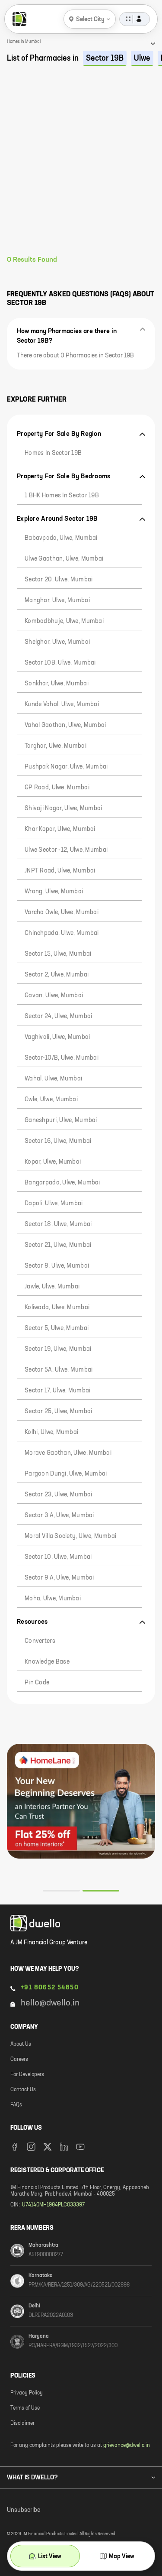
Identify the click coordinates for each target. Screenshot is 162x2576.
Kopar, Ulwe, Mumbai (53, 1162)
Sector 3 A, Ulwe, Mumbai (59, 1515)
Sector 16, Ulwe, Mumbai (58, 1141)
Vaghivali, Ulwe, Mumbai (57, 1037)
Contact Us (23, 2090)
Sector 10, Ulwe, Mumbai (58, 1557)
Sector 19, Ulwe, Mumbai (58, 1349)
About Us (21, 2044)
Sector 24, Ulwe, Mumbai (58, 1016)
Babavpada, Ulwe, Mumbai (61, 538)
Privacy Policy (27, 2393)
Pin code (37, 1683)
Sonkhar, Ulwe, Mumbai (57, 684)
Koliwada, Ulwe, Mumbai (57, 1307)
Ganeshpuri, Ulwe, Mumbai (61, 1120)
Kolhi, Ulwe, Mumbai (51, 1432)
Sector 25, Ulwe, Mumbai (58, 1411)
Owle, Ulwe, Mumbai (51, 1100)
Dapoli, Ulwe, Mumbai (54, 1204)
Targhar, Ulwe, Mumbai (56, 746)
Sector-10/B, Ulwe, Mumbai (62, 1058)
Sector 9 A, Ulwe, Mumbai (59, 1578)
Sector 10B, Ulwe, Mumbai (60, 663)
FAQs (16, 2105)
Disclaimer (22, 2424)
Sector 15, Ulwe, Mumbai (58, 954)
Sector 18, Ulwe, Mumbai (58, 1224)
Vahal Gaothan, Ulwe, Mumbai (65, 725)
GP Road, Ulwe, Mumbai (57, 788)
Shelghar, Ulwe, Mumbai (57, 642)
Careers (19, 2060)
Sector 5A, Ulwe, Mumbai (59, 1370)
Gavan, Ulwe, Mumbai (54, 996)
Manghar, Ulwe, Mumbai (57, 600)
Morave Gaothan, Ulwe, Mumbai (68, 1453)
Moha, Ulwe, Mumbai (53, 1599)
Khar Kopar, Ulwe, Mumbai (60, 829)
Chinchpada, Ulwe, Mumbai (62, 933)
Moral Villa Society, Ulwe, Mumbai (70, 1536)
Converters (40, 1641)
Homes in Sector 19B (53, 453)
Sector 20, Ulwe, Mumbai (59, 580)
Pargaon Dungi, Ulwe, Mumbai (66, 1474)
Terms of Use (25, 2408)
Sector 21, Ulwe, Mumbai (58, 1245)
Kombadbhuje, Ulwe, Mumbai (64, 621)
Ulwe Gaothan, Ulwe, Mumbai (64, 559)
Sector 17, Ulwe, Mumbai (57, 1391)
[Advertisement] (81, 170)
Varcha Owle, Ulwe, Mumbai (62, 912)
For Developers (27, 2075)
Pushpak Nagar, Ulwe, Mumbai (66, 767)
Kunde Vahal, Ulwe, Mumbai (62, 704)
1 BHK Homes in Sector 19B (62, 496)
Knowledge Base (47, 1662)
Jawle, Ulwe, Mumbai (52, 1287)
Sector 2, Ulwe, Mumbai (57, 975)
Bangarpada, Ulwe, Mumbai (62, 1183)
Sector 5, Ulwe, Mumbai (57, 1328)
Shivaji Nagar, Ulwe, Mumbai (64, 808)
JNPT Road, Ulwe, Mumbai (60, 871)
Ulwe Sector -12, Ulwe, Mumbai (66, 850)
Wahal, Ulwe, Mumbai (53, 1079)
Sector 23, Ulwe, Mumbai (58, 1495)
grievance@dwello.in (127, 2446)
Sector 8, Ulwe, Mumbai (57, 1266)
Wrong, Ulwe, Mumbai (54, 892)
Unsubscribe (24, 2510)
